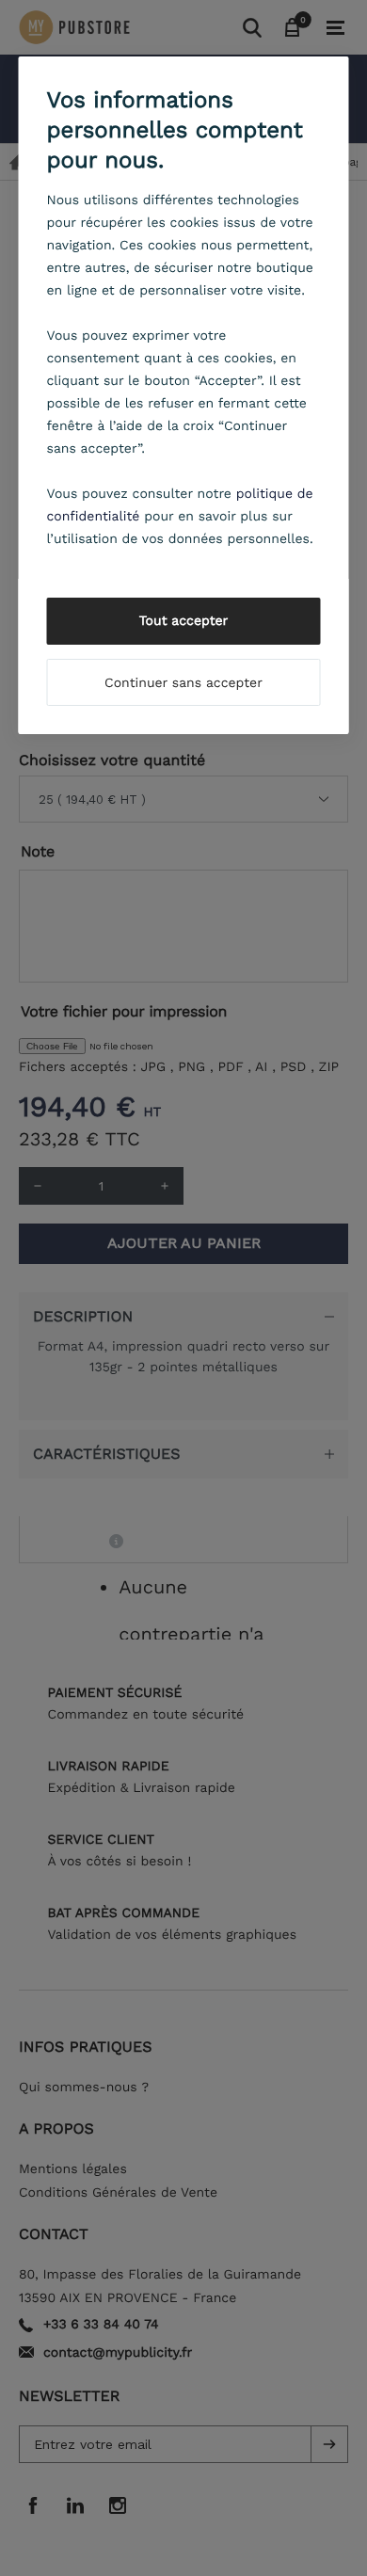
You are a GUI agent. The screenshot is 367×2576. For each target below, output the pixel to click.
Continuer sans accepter (183, 683)
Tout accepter (184, 621)
